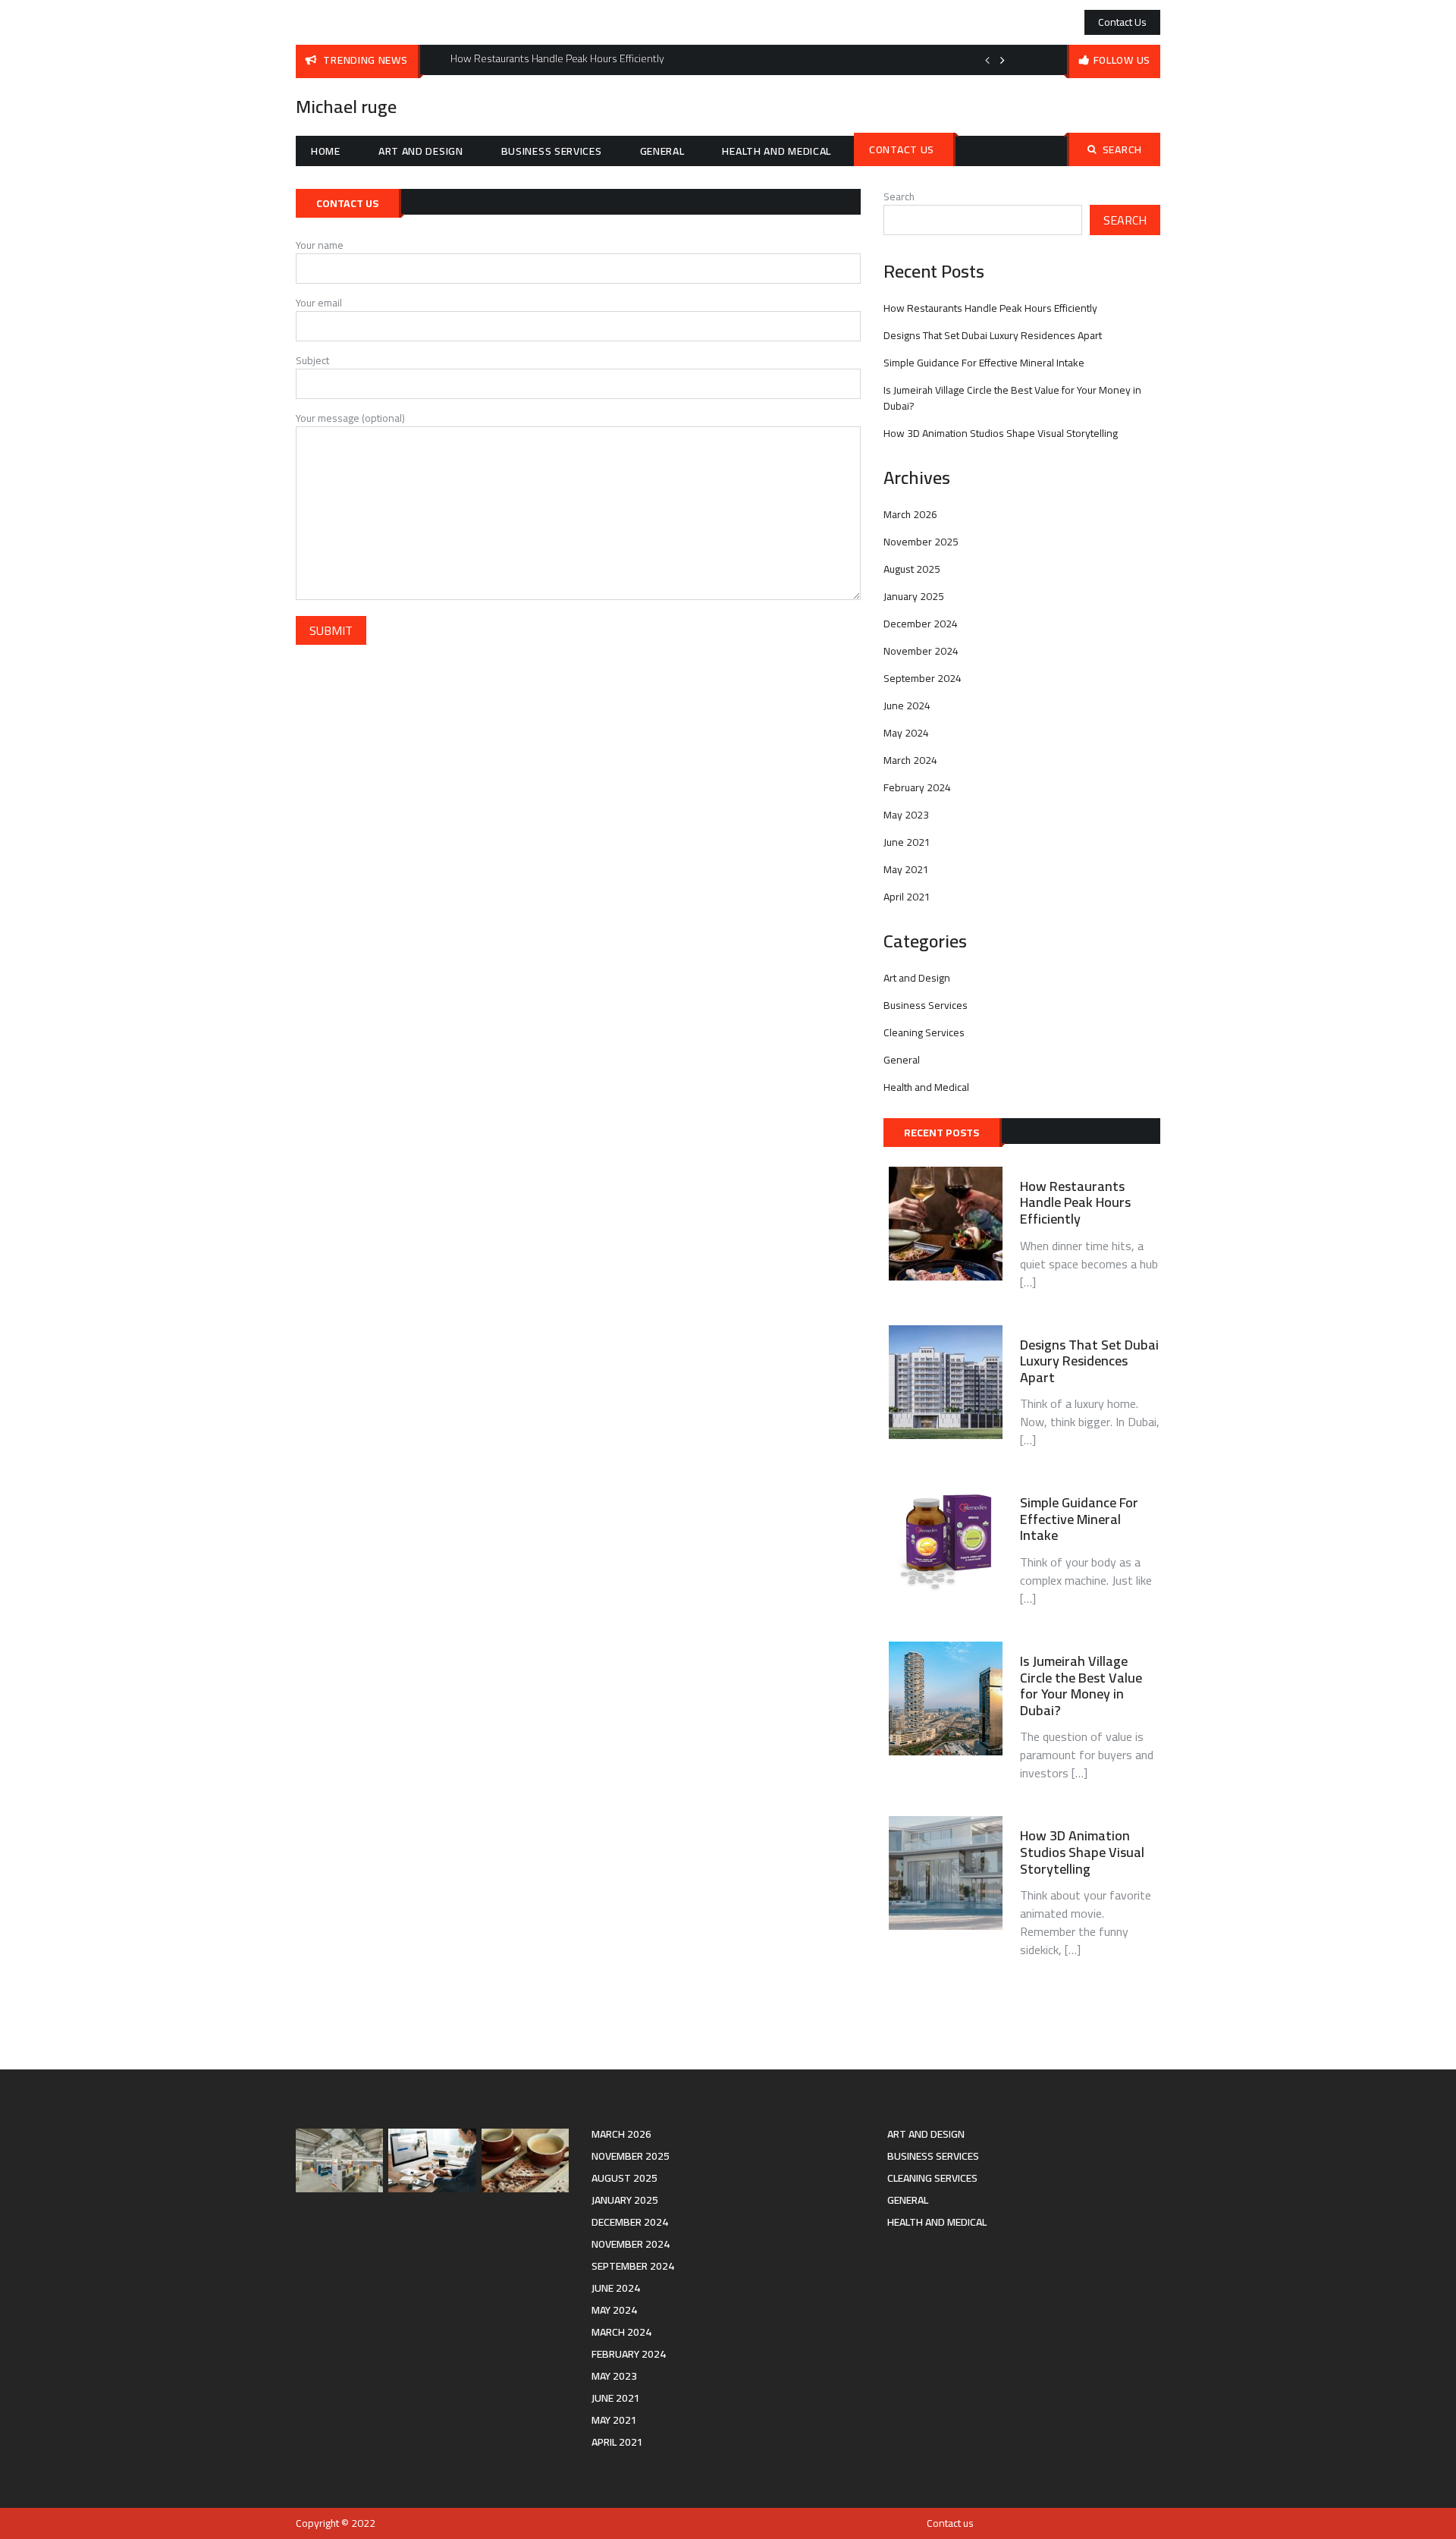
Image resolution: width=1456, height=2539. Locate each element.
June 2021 (907, 842)
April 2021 (907, 897)
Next (1003, 60)
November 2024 (921, 651)
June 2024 (907, 705)
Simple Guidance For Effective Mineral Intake (984, 363)
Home (326, 151)
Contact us (1122, 22)
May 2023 (906, 815)
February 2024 (917, 787)
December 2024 (921, 624)
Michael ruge (346, 107)
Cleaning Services (924, 1032)
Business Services (552, 151)
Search (1122, 149)
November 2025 (921, 542)
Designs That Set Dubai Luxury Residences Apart (993, 335)
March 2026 (910, 514)
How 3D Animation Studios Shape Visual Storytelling (1001, 433)
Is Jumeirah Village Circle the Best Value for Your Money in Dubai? (1012, 398)
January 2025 (914, 596)
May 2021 (906, 869)
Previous (987, 60)
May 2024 (906, 733)
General (662, 151)
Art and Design (421, 151)
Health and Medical (777, 151)
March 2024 (910, 760)
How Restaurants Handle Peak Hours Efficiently (990, 308)
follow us (1122, 60)
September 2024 (923, 678)
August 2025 (912, 569)
